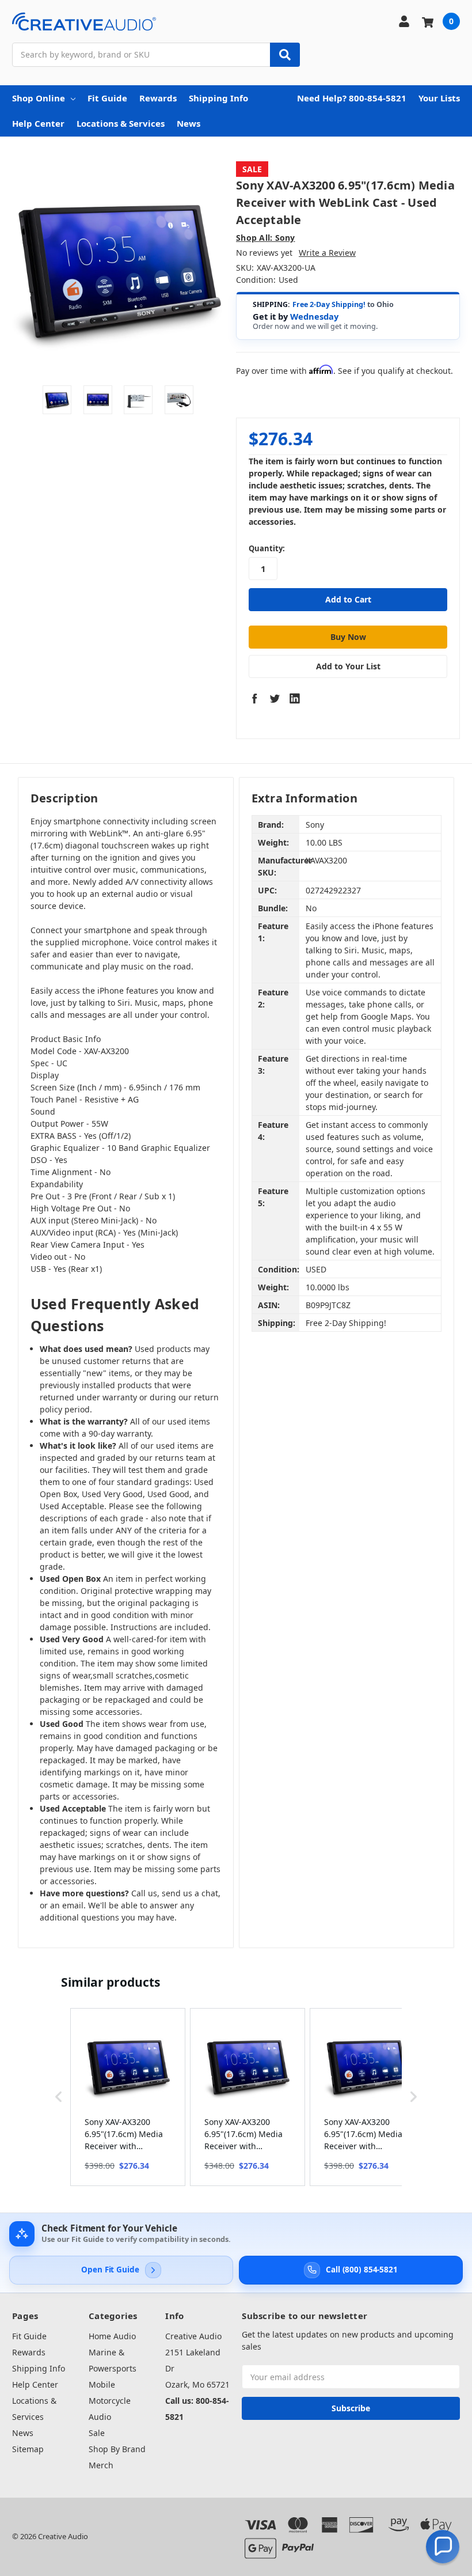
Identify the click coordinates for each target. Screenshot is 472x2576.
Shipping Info (218, 98)
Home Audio (112, 2336)
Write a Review (327, 253)
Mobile (102, 2384)
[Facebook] (254, 698)
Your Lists (439, 98)
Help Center (38, 123)
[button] (59, 2097)
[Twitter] (275, 698)
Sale (97, 2433)
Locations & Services (121, 123)
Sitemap (28, 2449)
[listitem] (128, 2097)
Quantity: (267, 548)
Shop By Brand (117, 2449)
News (189, 123)
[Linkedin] (295, 698)
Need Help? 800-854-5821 (352, 98)
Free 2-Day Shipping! (329, 304)
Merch (101, 2465)
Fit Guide (107, 98)
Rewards (158, 98)
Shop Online (39, 98)
